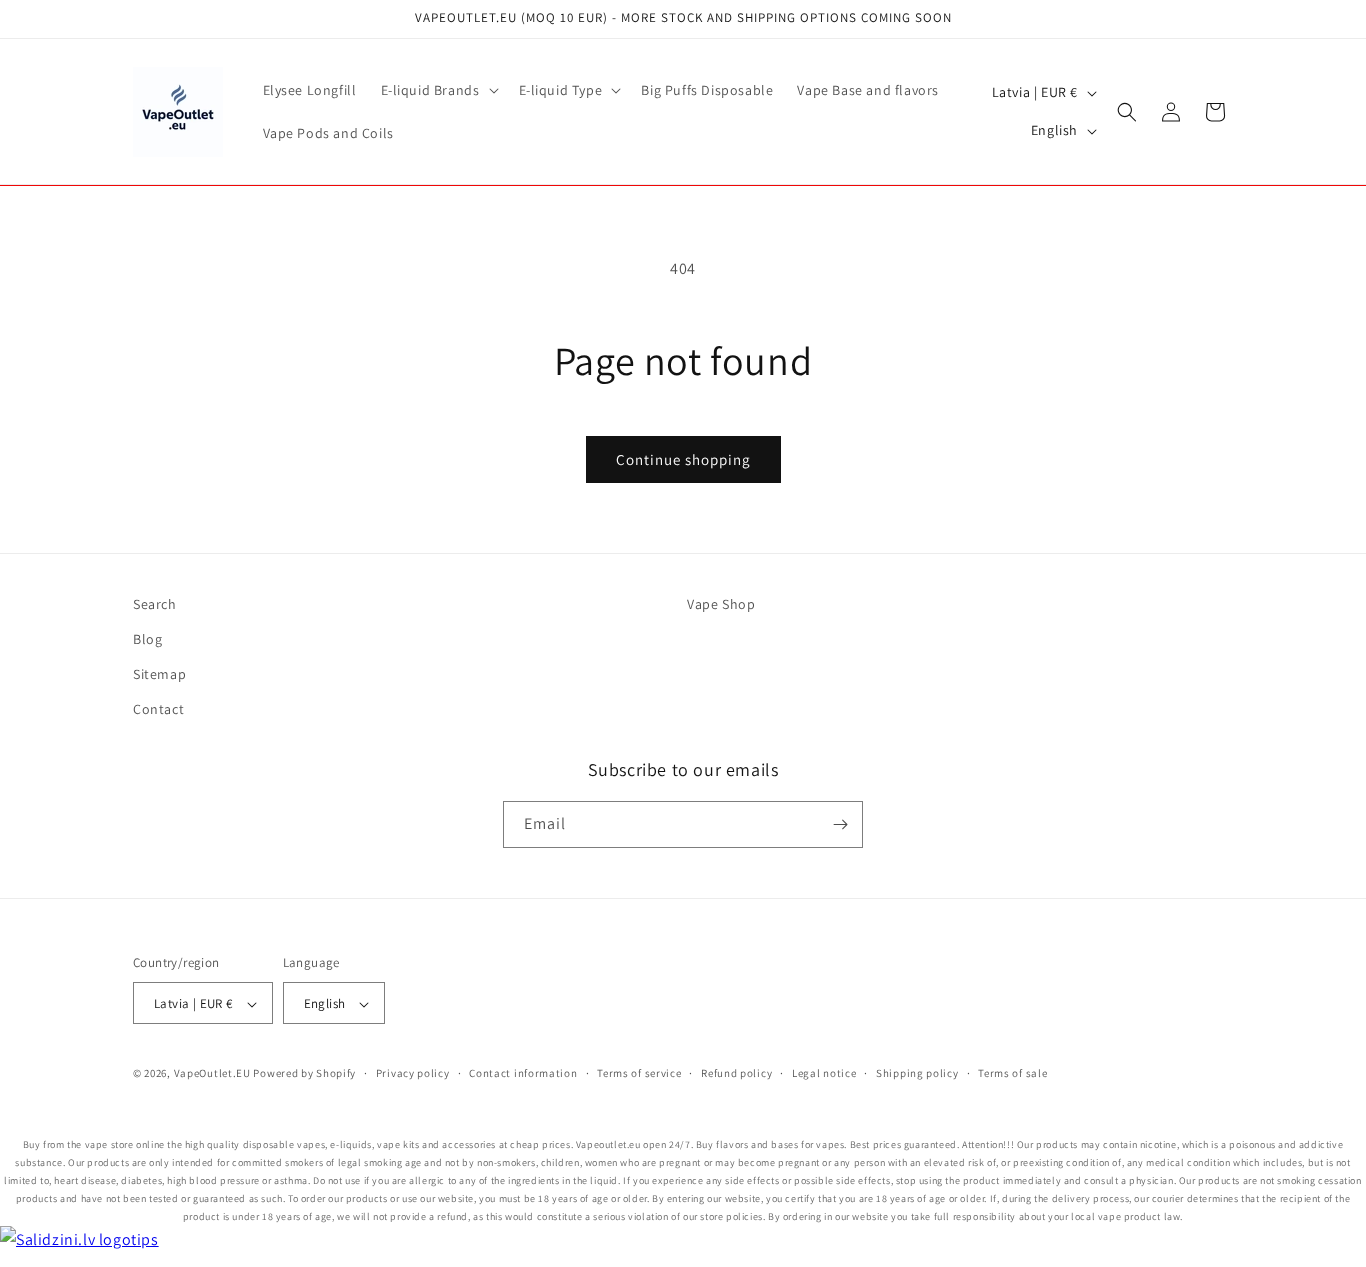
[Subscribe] (840, 824)
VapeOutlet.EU (212, 1074)
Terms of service (639, 1074)
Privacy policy (413, 1074)
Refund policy (736, 1074)
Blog (147, 639)
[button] (438, 90)
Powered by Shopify (304, 1074)
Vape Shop (721, 604)
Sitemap (159, 675)
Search (155, 604)
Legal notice (824, 1074)
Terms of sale (1012, 1074)
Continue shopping (683, 459)
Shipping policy (917, 1074)
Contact (158, 710)
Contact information (523, 1074)
